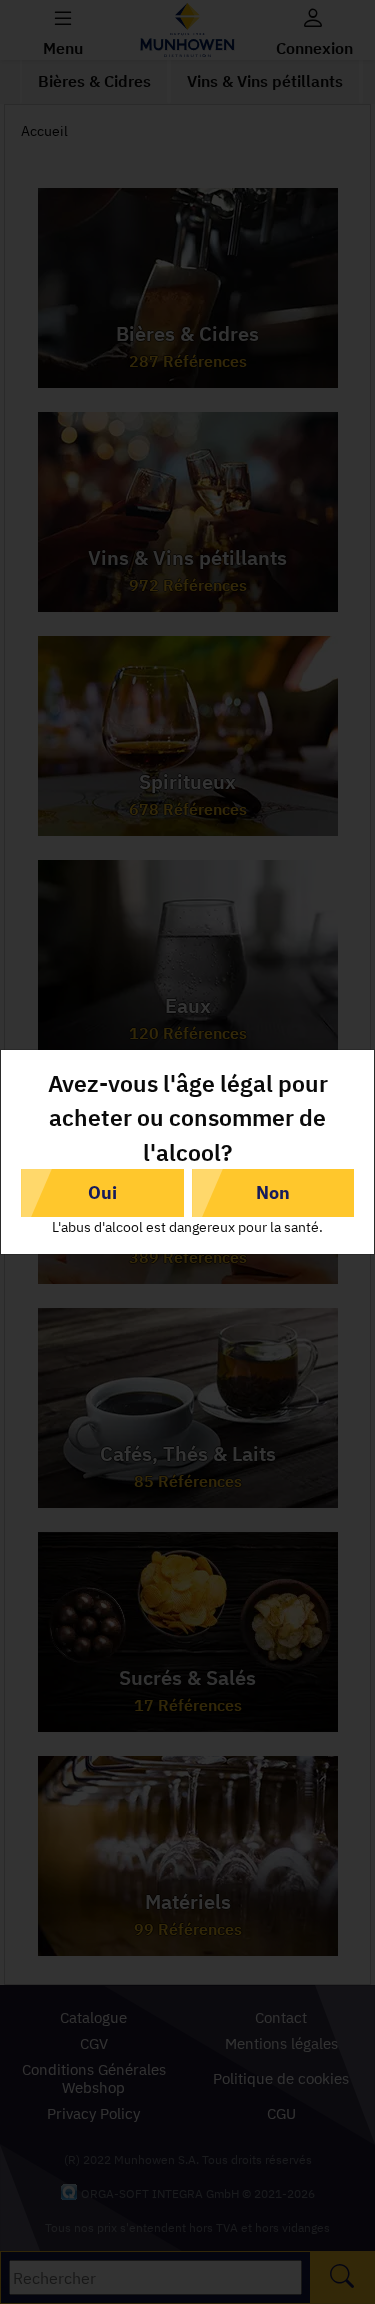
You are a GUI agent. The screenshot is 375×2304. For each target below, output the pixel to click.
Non (273, 1192)
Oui (102, 1192)
